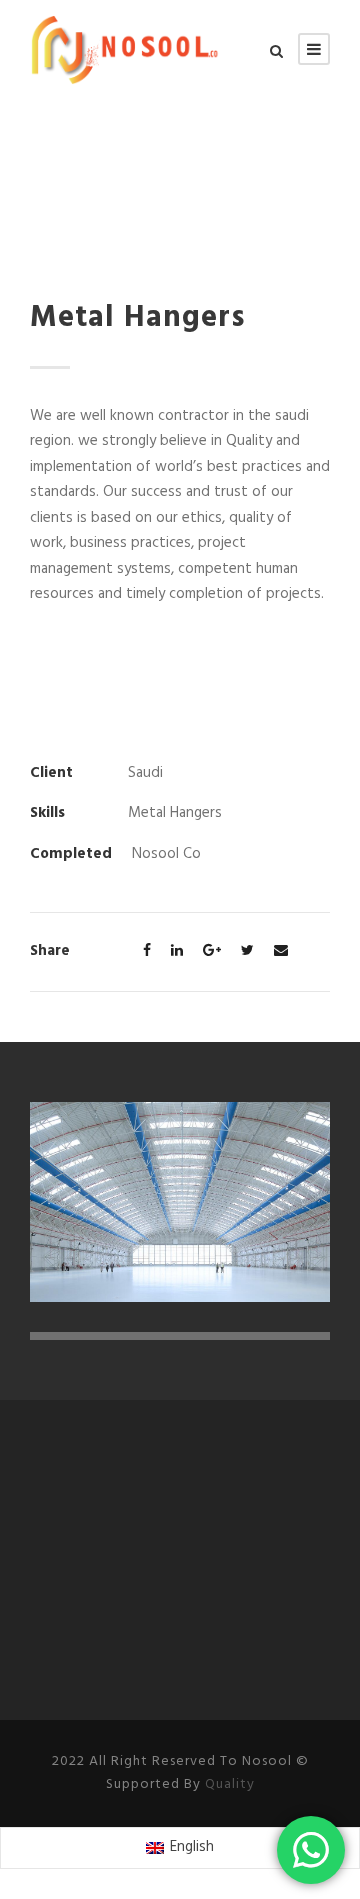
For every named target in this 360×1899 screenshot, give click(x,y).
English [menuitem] (192, 1847)
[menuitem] (180, 1848)
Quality (230, 1784)
